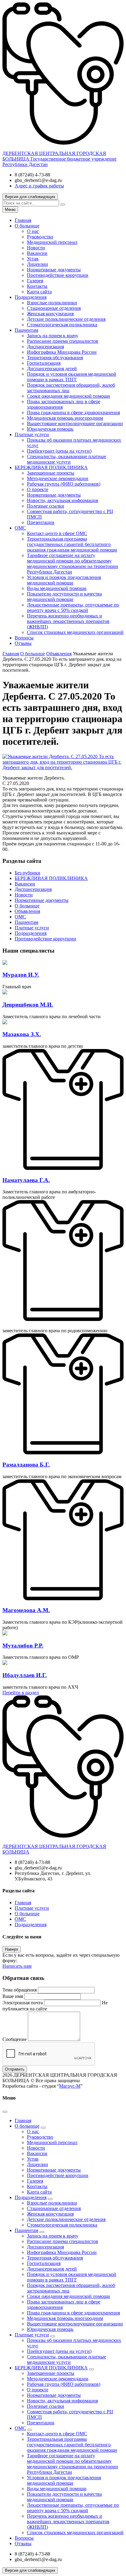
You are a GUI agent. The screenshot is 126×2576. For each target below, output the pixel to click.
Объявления (27, 911)
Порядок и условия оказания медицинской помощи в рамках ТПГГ (72, 377)
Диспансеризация (45, 347)
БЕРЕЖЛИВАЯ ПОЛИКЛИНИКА (51, 467)
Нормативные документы (54, 270)
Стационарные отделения (54, 308)
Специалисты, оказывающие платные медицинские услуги (67, 459)
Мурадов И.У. (21, 975)
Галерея (35, 281)
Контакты (37, 286)
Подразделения (31, 297)
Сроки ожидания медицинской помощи (69, 396)
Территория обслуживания (55, 358)
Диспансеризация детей (52, 369)
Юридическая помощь (50, 429)
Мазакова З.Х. (22, 1034)
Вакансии (37, 253)
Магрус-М (70, 2086)
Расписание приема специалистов (63, 341)
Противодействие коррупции (58, 275)
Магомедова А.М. (26, 1610)
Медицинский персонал (52, 242)
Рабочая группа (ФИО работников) (64, 484)
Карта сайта (39, 292)
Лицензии (37, 264)
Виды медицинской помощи (57, 588)
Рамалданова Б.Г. (26, 1465)
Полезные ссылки (46, 506)
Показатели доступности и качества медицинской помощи (64, 597)
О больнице (27, 226)
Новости (36, 248)
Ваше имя (13, 1996)
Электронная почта (23, 2003)
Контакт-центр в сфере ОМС (57, 533)
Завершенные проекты (51, 473)
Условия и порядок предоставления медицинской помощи (64, 580)
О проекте (38, 489)
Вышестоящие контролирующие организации (75, 423)
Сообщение (15, 2039)
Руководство (40, 237)
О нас (33, 231)
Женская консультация (50, 314)
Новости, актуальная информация (62, 500)
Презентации (41, 522)
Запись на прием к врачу (53, 336)
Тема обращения (20, 1990)
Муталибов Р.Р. (23, 1646)
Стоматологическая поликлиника (62, 325)
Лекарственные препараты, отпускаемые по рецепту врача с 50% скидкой (73, 608)
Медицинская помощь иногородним (65, 418)
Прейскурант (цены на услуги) (59, 451)
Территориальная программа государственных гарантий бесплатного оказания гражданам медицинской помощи (72, 544)
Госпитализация (44, 363)
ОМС (20, 528)
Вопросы (24, 638)
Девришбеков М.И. (28, 1005)
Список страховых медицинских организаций (75, 632)
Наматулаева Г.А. (26, 1180)
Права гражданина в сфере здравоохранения (73, 412)
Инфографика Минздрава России (62, 352)
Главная (23, 220)
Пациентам (26, 330)
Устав (33, 259)
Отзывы (23, 643)
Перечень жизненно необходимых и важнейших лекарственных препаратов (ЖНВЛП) (68, 621)
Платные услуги (32, 434)
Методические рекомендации (58, 478)
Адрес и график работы (39, 186)
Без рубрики (28, 873)
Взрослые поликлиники (52, 303)
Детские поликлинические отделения (66, 319)
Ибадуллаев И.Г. (25, 1675)
